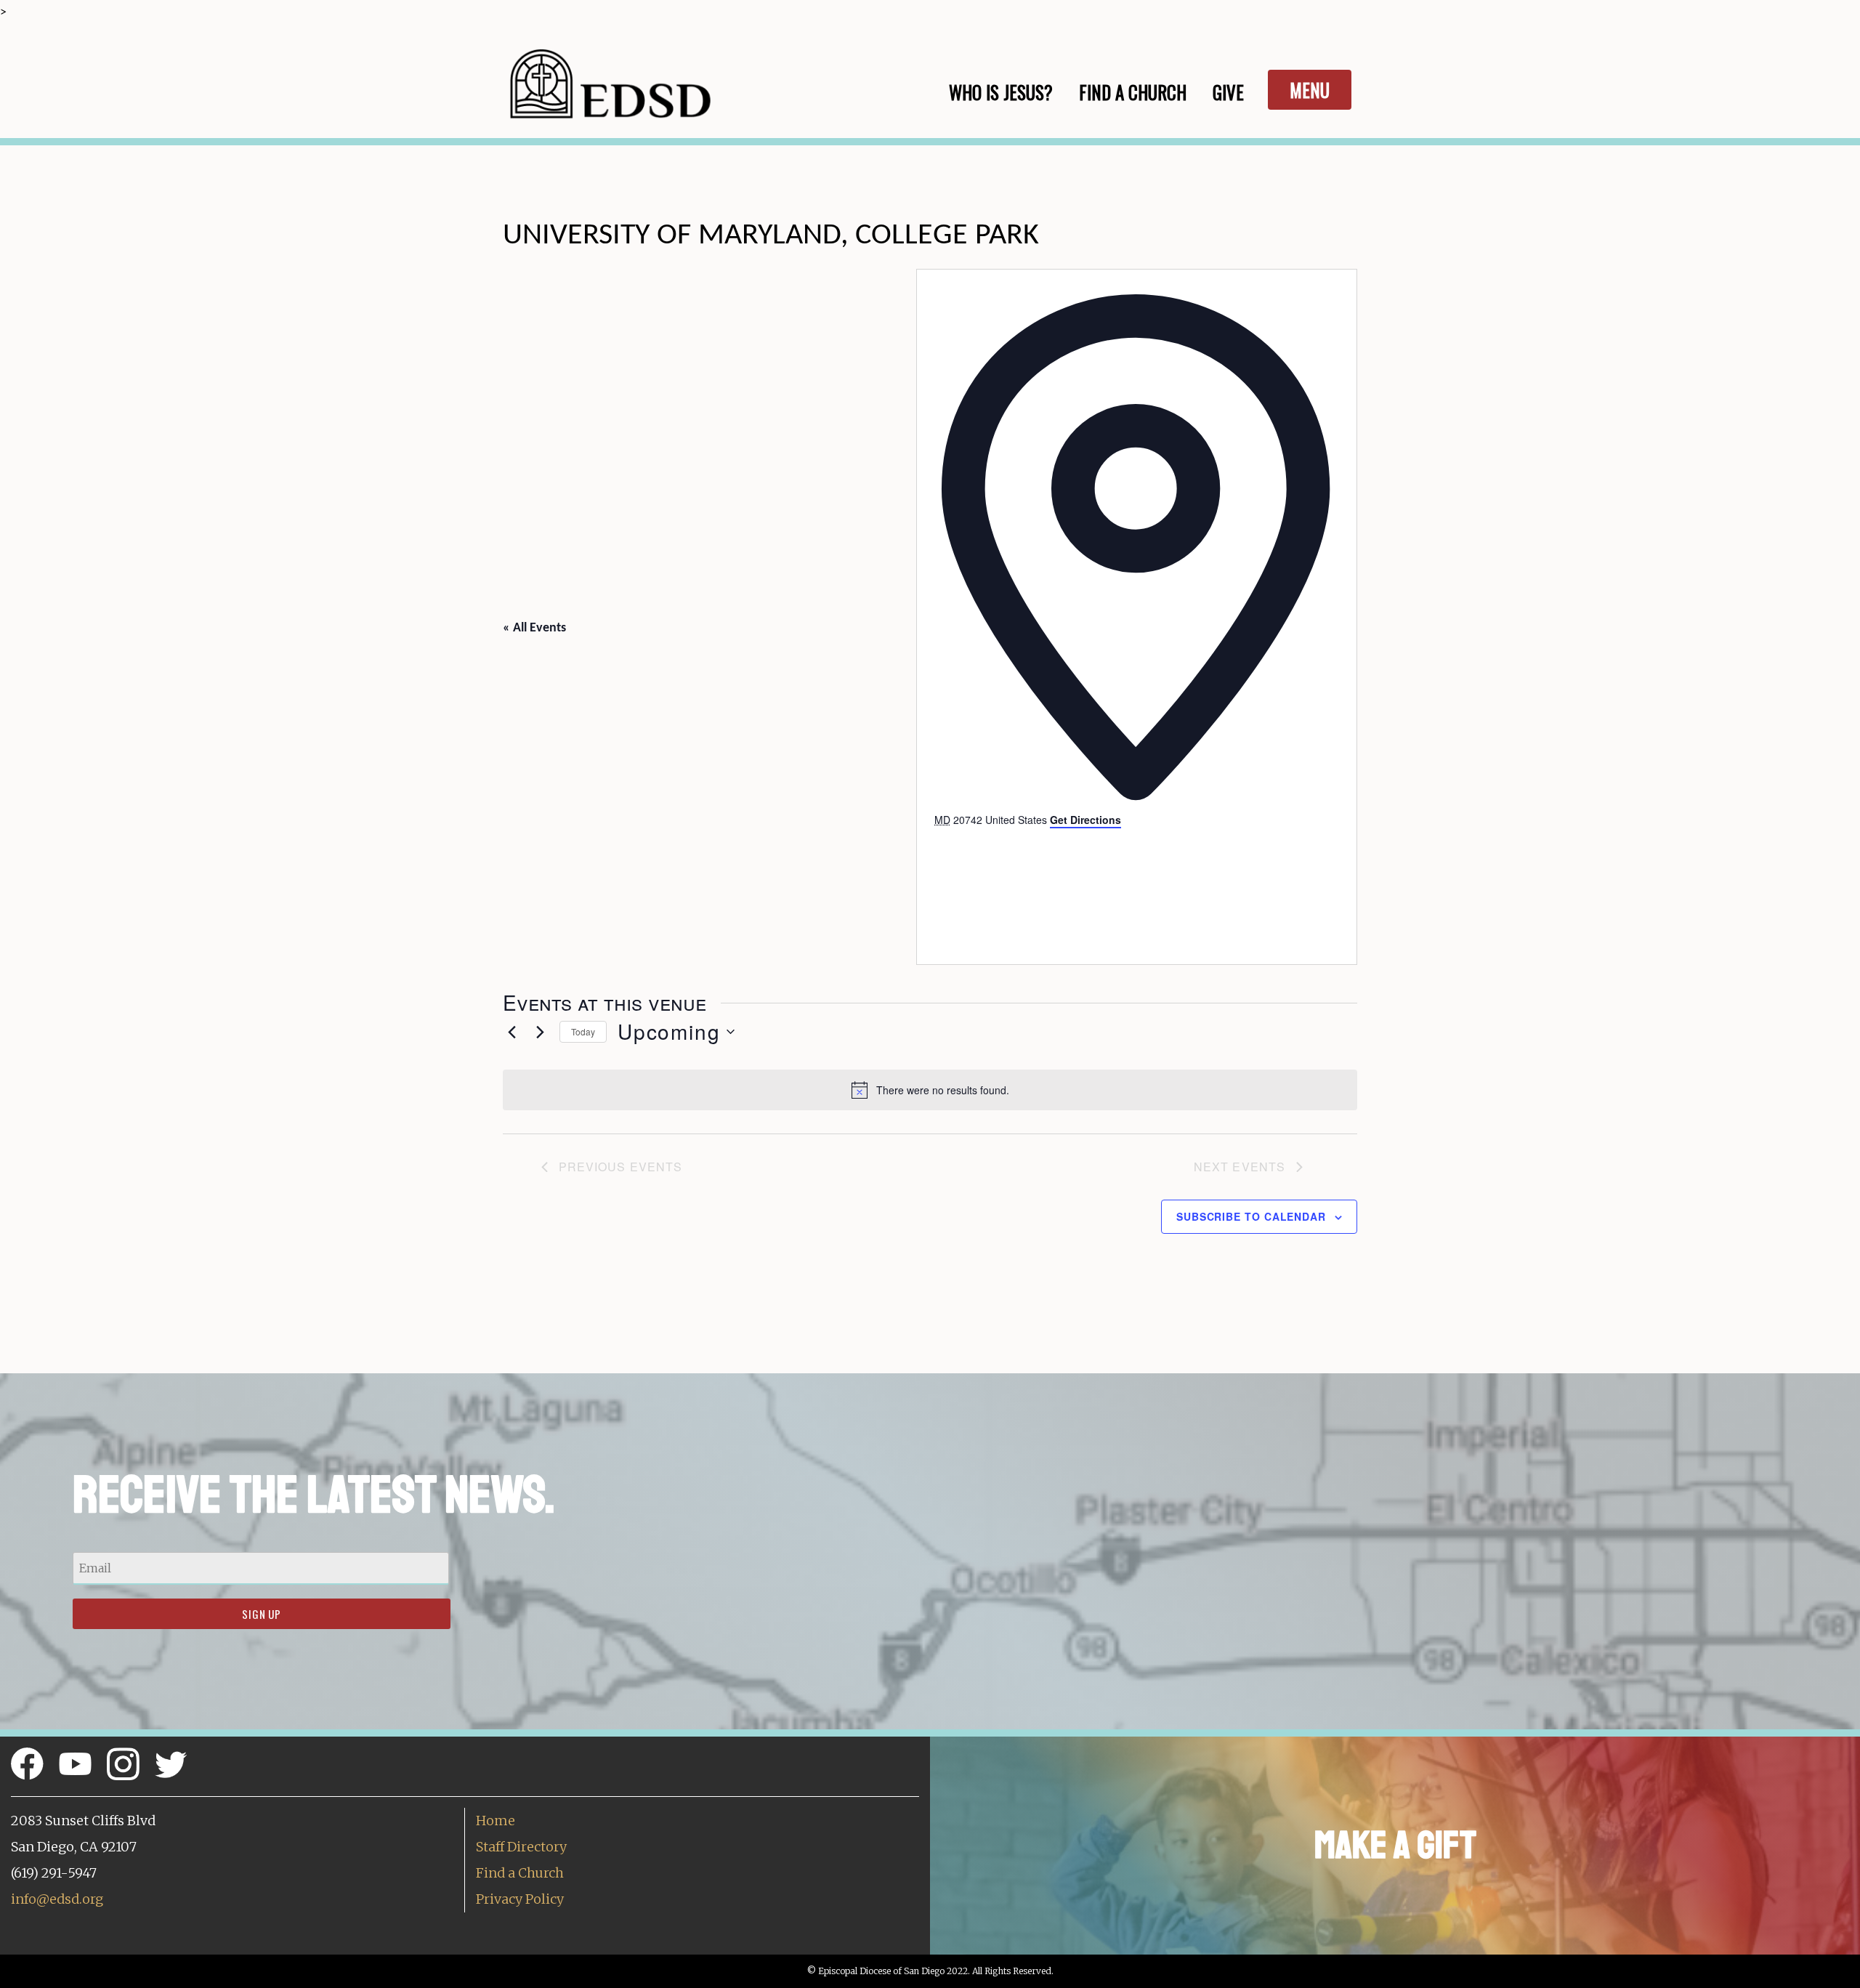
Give (1228, 92)
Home (496, 1821)
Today (583, 1031)
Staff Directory (521, 1847)
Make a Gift (1395, 1845)
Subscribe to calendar (1251, 1216)
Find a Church (520, 1873)
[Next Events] (540, 1032)
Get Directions (1085, 820)
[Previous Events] (511, 1032)
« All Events (534, 628)
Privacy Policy (520, 1899)
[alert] (930, 1090)
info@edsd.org (57, 1899)
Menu (1310, 90)
